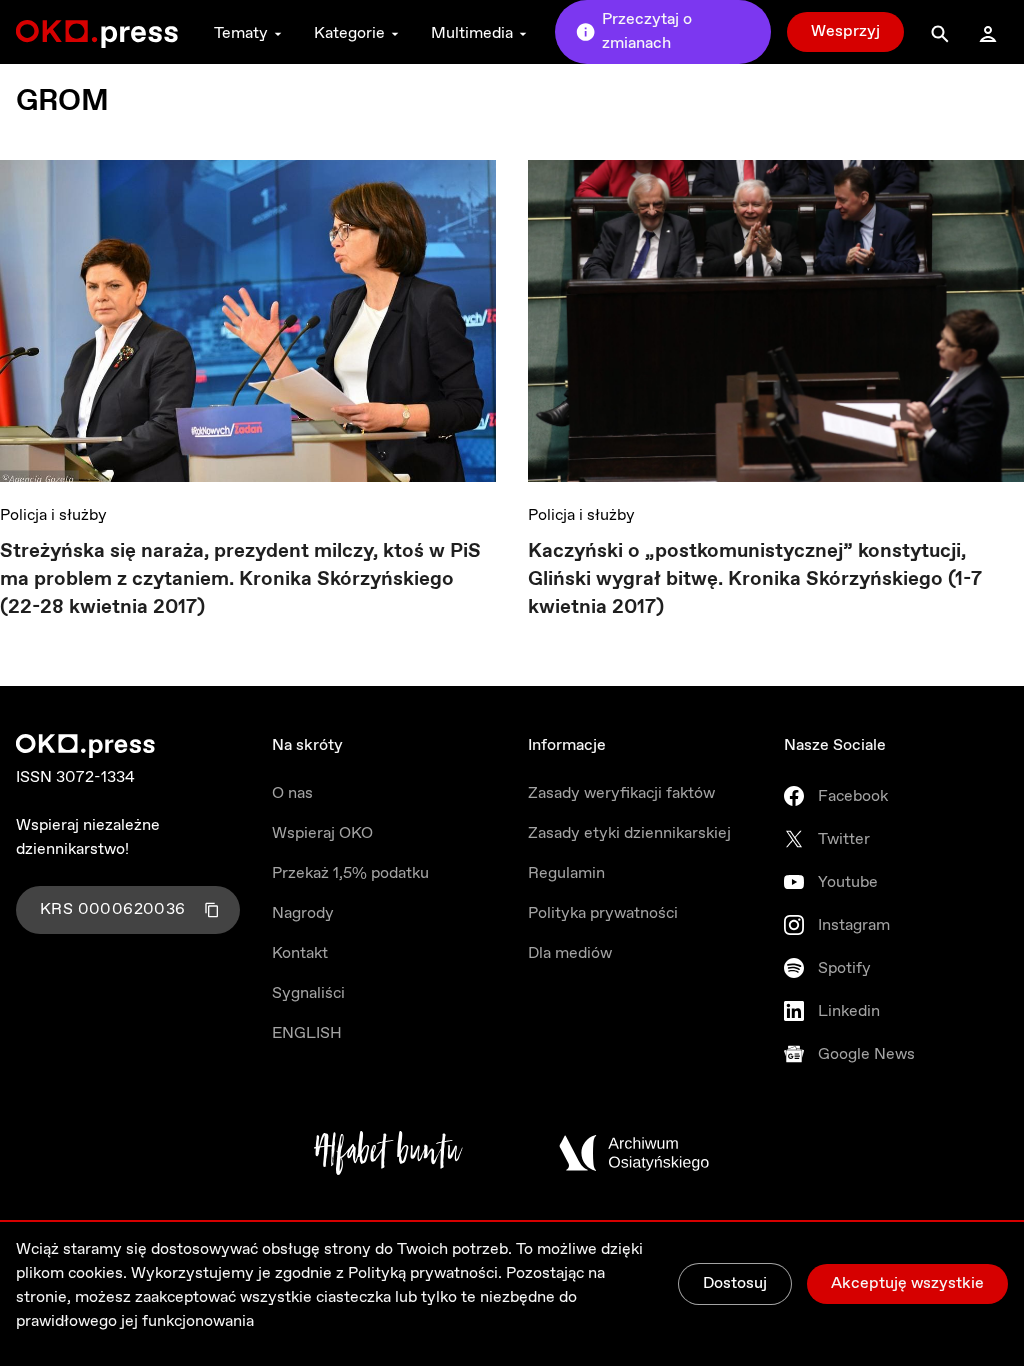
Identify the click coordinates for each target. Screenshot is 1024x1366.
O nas (292, 793)
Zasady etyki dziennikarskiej (629, 833)
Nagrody (303, 913)
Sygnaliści (308, 993)
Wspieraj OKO (322, 833)
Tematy (241, 33)
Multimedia (472, 33)
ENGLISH (307, 1033)
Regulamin (566, 873)
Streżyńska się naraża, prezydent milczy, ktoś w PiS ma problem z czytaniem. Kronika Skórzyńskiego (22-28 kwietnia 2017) (240, 579)
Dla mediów (570, 953)
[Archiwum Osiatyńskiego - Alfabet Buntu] (388, 1153)
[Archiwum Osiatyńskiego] (634, 1153)
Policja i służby (53, 515)
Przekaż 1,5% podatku (350, 873)
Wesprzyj (845, 31)
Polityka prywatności (603, 913)
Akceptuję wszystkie (907, 1283)
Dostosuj (735, 1283)
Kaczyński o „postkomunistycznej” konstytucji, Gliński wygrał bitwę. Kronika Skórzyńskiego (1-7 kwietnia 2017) (755, 579)
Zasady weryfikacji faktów (621, 793)
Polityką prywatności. (425, 1273)
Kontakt (300, 953)
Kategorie (349, 33)
